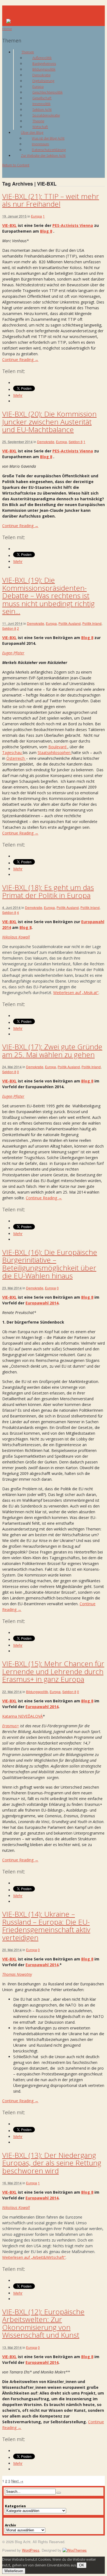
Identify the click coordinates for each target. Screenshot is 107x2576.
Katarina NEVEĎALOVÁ (22, 1716)
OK (82, 2565)
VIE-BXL (9, 225)
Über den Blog (32, 132)
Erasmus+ (11, 1726)
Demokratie (41, 75)
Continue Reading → (20, 359)
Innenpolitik (41, 104)
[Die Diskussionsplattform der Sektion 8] (16, 22)
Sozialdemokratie (46, 115)
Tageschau (12, 753)
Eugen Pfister (13, 653)
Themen (28, 52)
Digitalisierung (43, 81)
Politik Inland (92, 623)
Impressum (40, 144)
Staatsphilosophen (55, 753)
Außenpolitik (42, 58)
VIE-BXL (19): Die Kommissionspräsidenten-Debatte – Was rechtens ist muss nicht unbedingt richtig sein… (48, 596)
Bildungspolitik (44, 69)
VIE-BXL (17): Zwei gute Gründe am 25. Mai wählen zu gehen (52, 1051)
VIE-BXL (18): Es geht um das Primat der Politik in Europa (48, 891)
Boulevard (58, 747)
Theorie (38, 121)
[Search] (59, 2493)
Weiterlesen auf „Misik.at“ (76, 993)
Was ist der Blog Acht (48, 138)
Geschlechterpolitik (47, 92)
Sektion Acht (42, 109)
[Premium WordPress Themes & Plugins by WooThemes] (75, 2550)
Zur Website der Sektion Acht (43, 155)
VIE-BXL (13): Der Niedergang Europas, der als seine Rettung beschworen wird (52, 2163)
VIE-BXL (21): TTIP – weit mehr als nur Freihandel (51, 200)
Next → (17, 2481)
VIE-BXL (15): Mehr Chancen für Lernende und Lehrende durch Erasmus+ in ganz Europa (53, 1671)
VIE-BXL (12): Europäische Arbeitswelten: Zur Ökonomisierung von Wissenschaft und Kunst (43, 2323)
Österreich (16, 758)
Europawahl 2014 (42, 1303)
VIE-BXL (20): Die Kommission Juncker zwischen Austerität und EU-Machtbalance (49, 422)
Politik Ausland (70, 623)
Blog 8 (46, 231)
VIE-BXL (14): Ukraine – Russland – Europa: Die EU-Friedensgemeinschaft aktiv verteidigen (46, 1926)
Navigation (14, 9)
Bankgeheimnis (44, 63)
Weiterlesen (14, 2571)
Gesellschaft (42, 98)
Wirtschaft (40, 127)
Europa (38, 86)
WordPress (31, 2550)
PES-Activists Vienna (73, 225)
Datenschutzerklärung (49, 150)
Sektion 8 (76, 442)
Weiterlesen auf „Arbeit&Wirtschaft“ (34, 2257)
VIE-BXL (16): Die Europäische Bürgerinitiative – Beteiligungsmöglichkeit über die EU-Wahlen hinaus (50, 1264)
